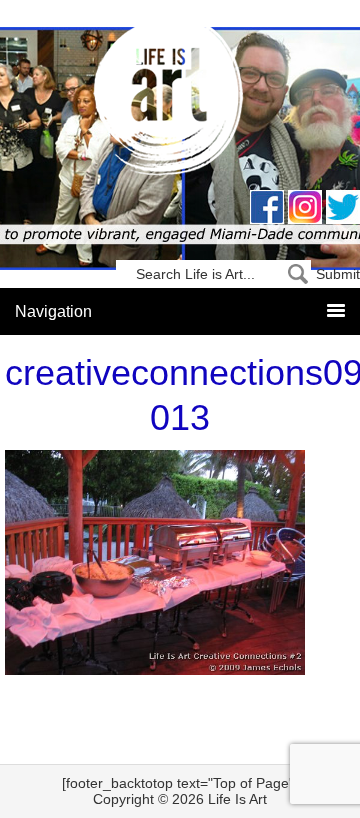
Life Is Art (180, 102)
